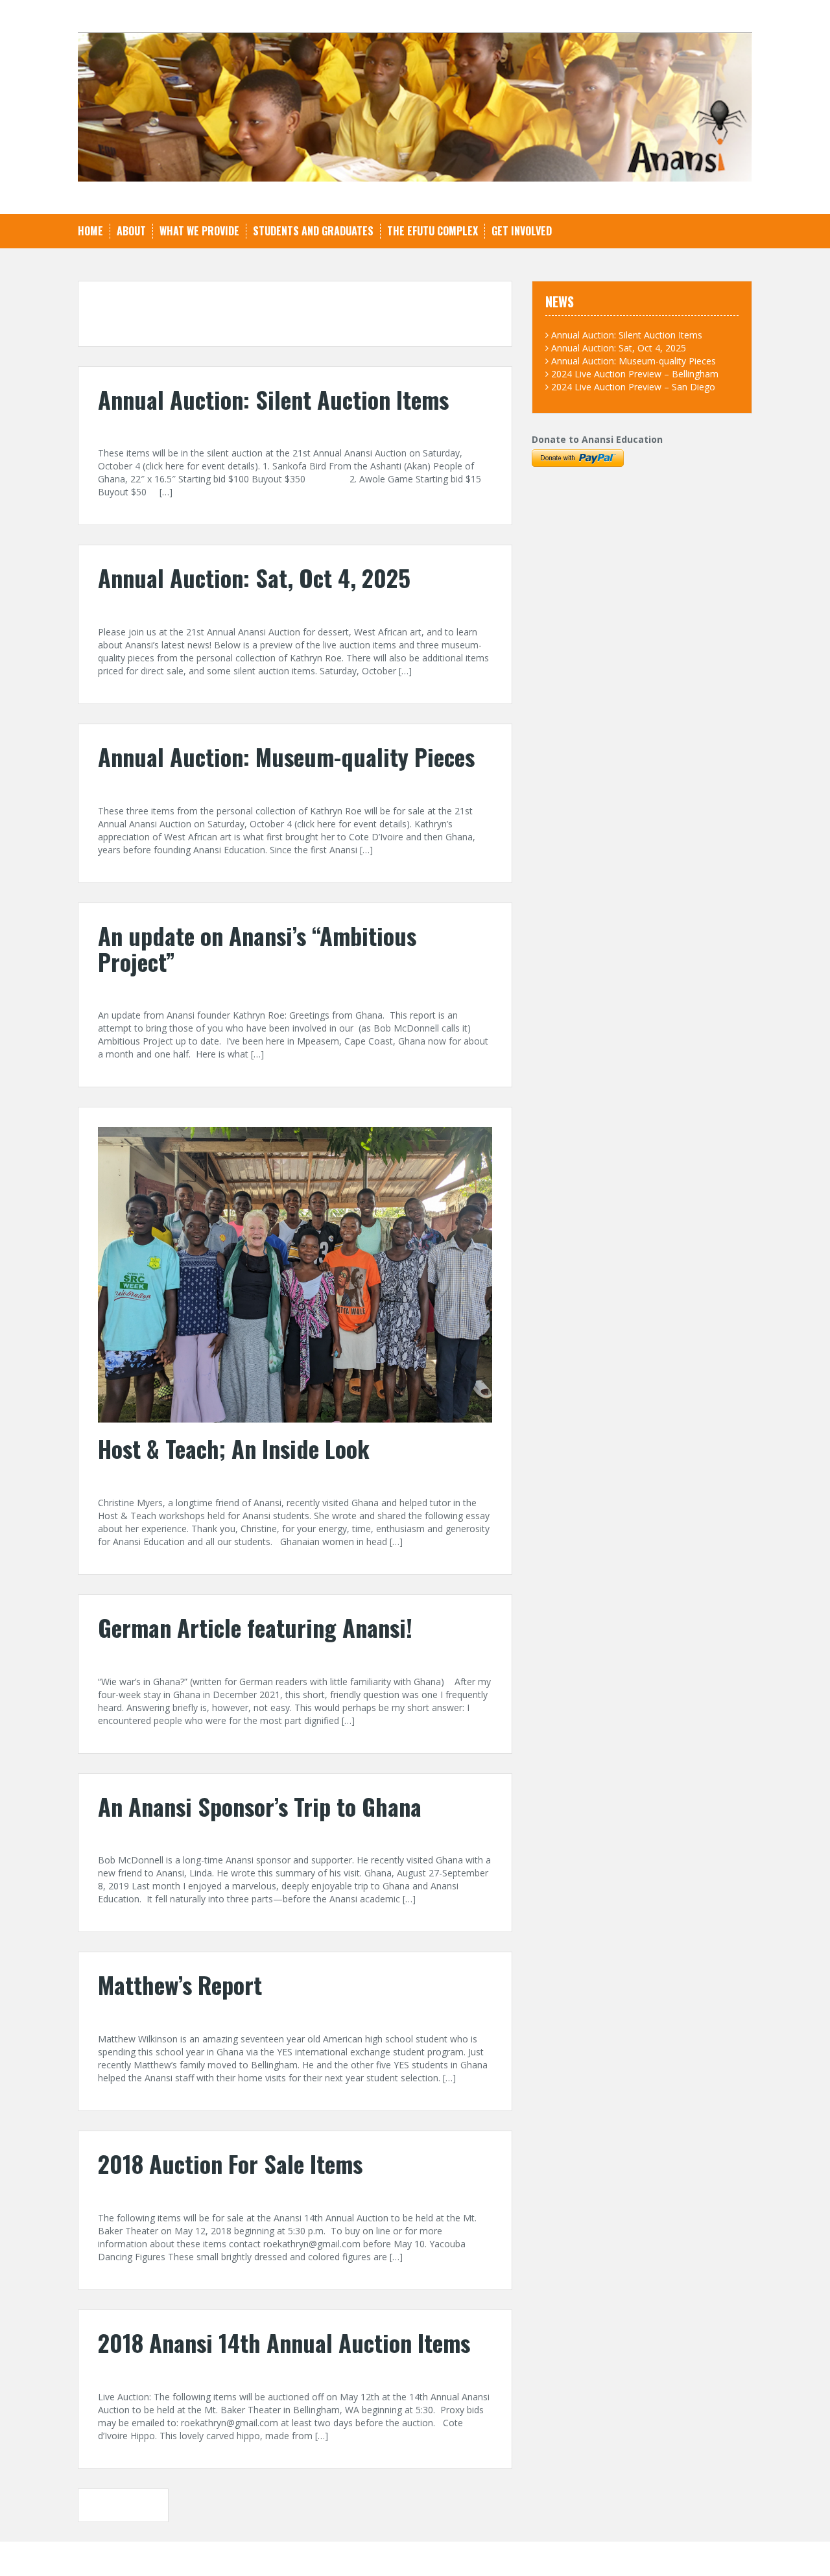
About (131, 231)
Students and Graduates (313, 231)
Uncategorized (300, 428)
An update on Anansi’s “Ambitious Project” (257, 948)
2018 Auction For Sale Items (230, 2163)
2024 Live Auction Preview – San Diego (633, 387)
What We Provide (199, 231)
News (264, 990)
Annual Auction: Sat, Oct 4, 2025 (254, 577)
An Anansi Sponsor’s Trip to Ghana (260, 1806)
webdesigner (222, 428)
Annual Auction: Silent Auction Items (273, 399)
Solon (267, 2558)
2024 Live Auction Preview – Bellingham (635, 374)
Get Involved (522, 231)
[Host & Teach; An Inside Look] (295, 1274)
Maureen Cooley (205, 2014)
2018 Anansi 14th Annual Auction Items (284, 2342)
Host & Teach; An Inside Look (234, 1448)
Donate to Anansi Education (597, 439)
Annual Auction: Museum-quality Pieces (286, 756)
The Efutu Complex (433, 231)
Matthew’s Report (180, 1984)
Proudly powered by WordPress (144, 2558)
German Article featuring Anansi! (255, 1627)
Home (90, 231)
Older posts (129, 2505)
